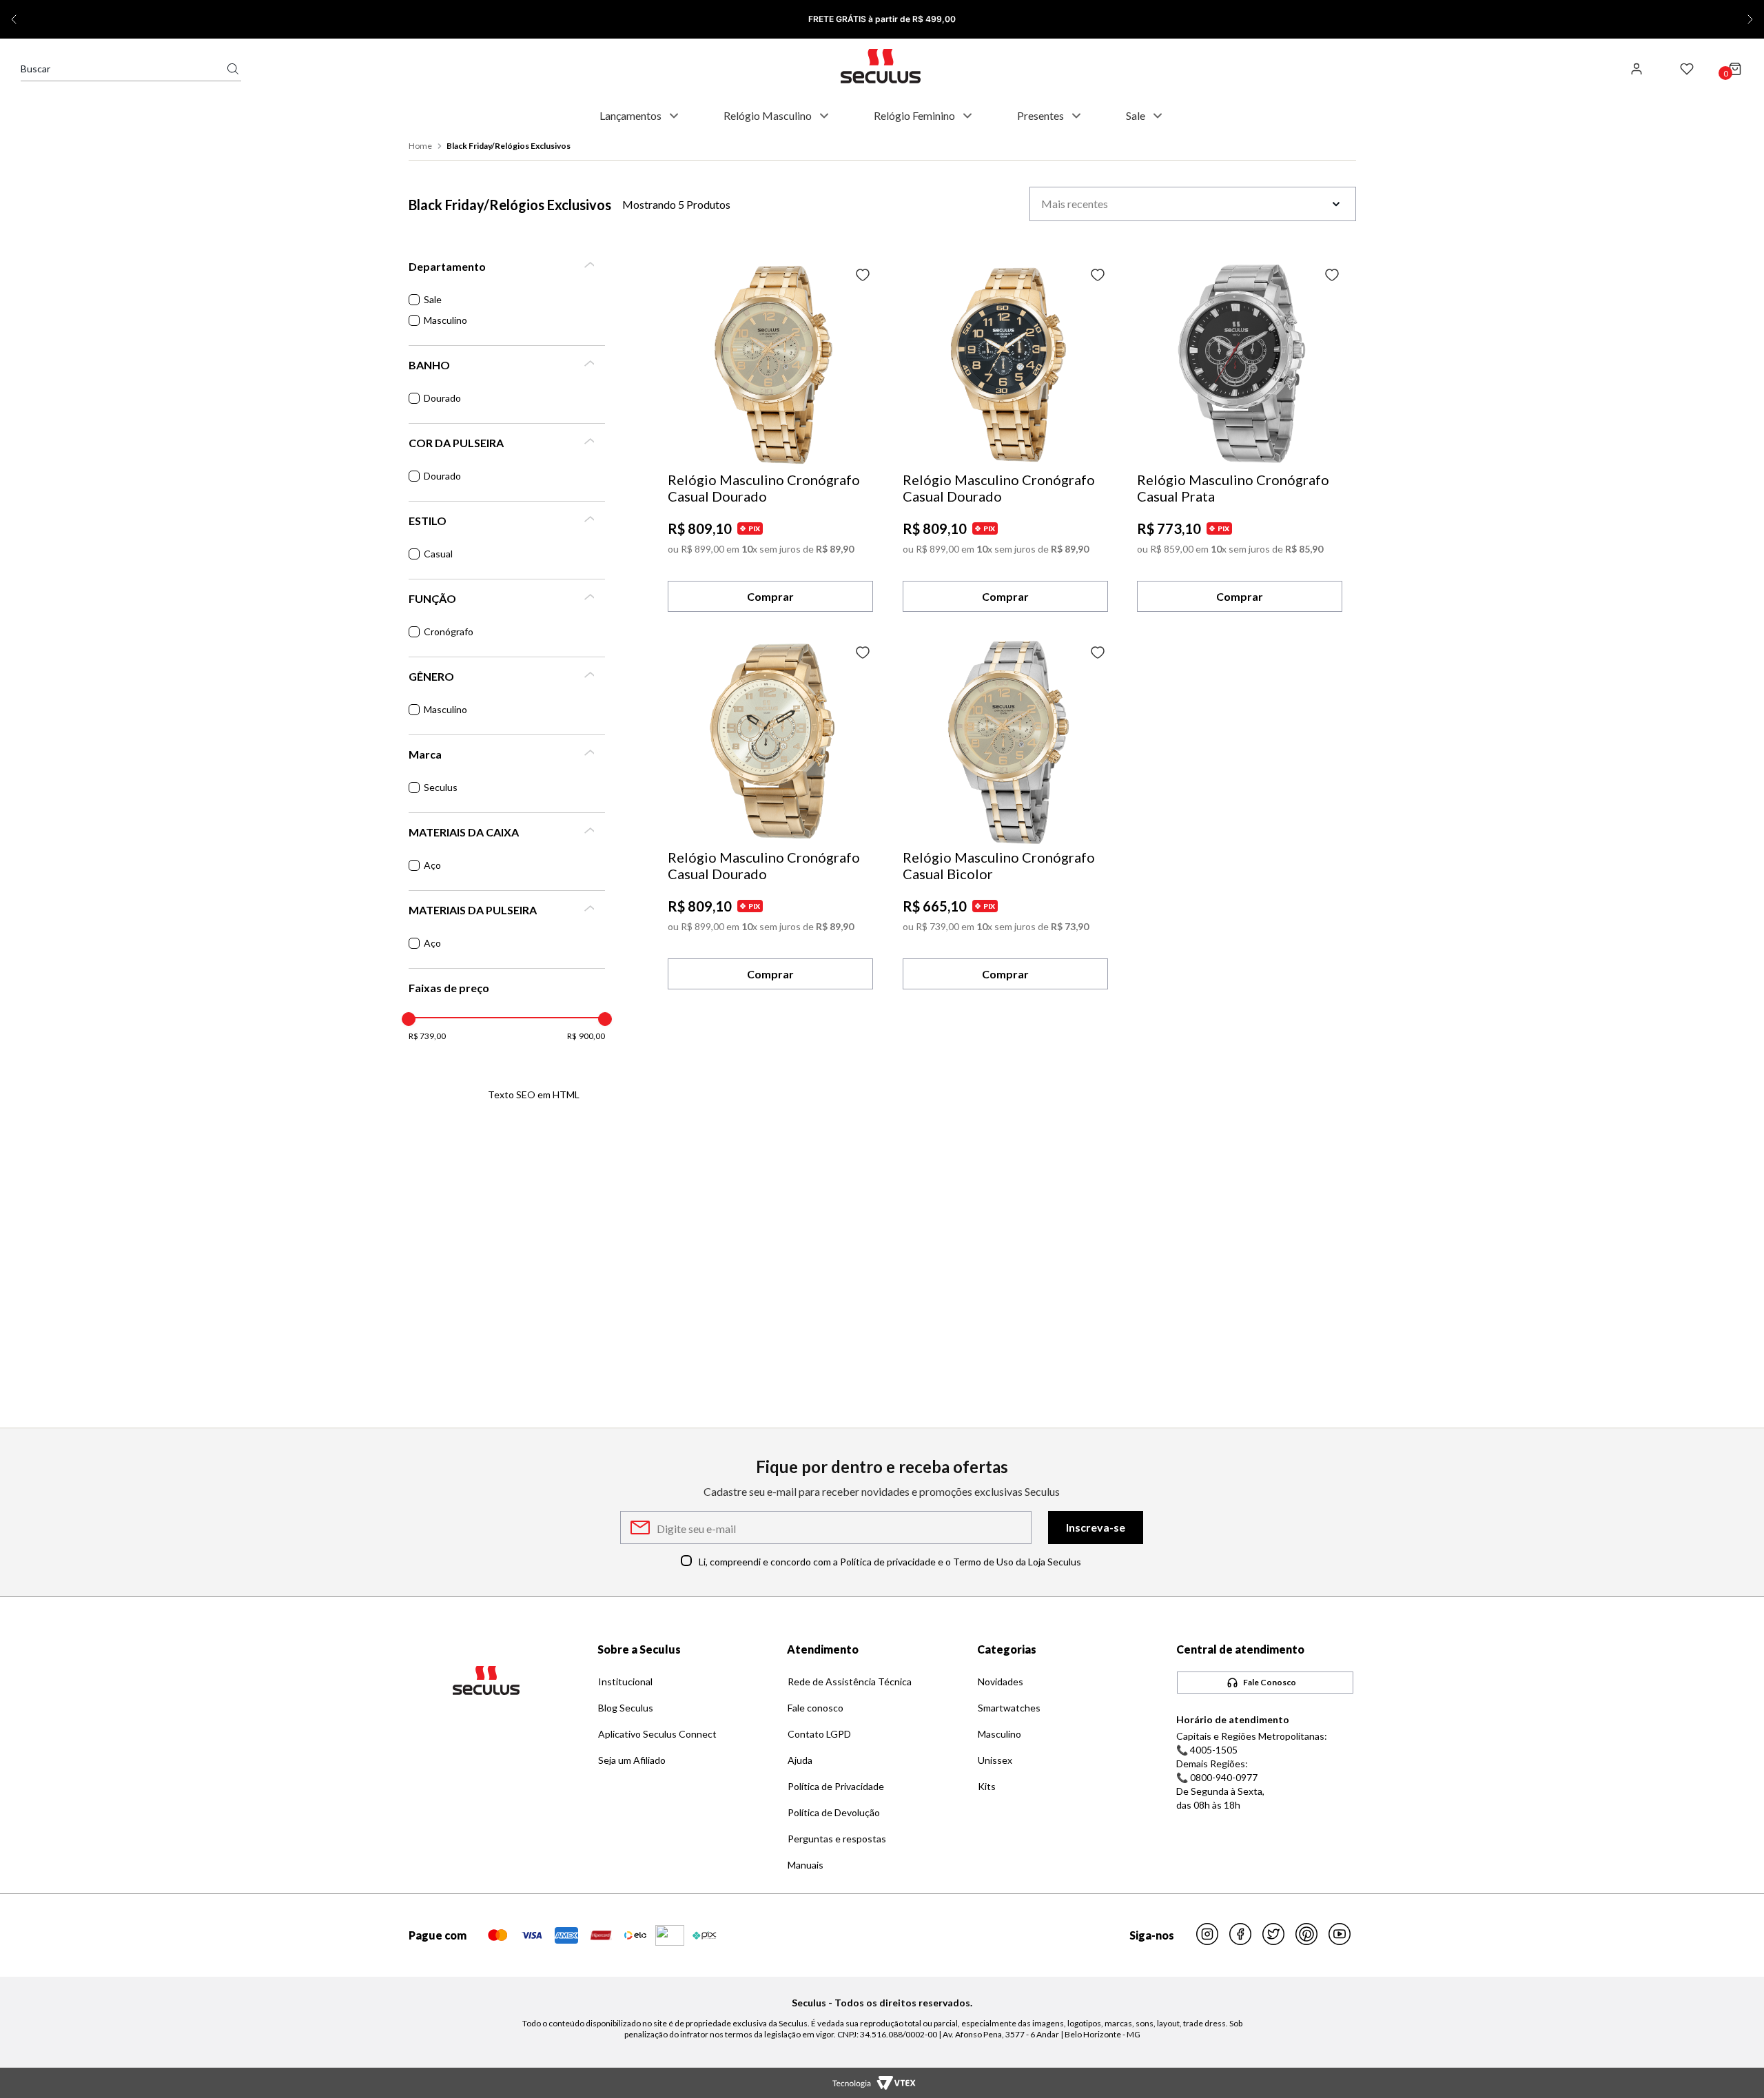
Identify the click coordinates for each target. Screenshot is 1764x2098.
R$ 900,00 (586, 1036)
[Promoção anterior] (14, 19)
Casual (438, 554)
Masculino (445, 320)
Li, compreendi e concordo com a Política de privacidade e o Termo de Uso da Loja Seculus (890, 1562)
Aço (432, 865)
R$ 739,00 (428, 1036)
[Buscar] (233, 69)
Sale (433, 299)
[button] (507, 267)
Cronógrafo (449, 631)
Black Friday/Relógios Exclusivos (509, 146)
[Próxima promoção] (1750, 19)
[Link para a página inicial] (422, 146)
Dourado (442, 398)
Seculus (441, 787)
